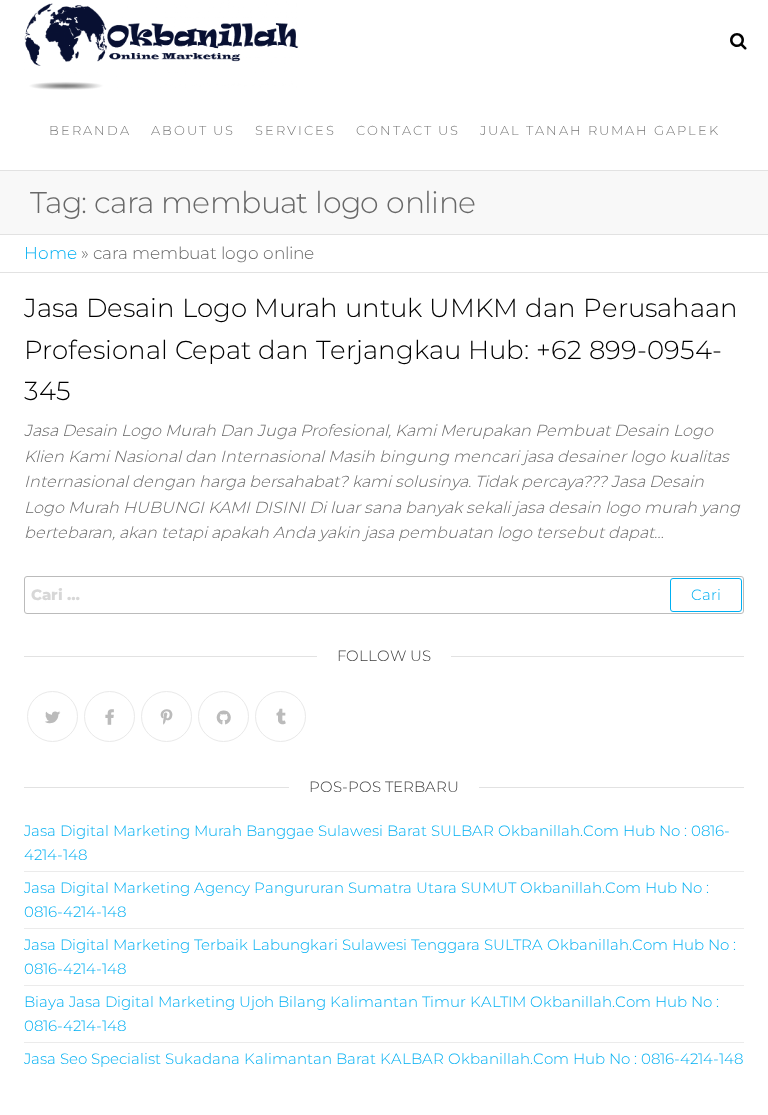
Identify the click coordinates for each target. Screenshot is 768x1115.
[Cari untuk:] (384, 595)
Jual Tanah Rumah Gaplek (600, 130)
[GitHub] (223, 716)
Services (295, 130)
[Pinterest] (166, 716)
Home (50, 253)
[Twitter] (52, 716)
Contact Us (408, 130)
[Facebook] (109, 716)
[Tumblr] (280, 716)
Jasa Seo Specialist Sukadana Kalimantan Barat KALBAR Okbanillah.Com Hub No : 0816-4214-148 (383, 1058)
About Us (193, 130)
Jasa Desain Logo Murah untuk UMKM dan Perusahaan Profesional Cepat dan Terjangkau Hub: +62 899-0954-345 (381, 349)
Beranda (90, 130)
